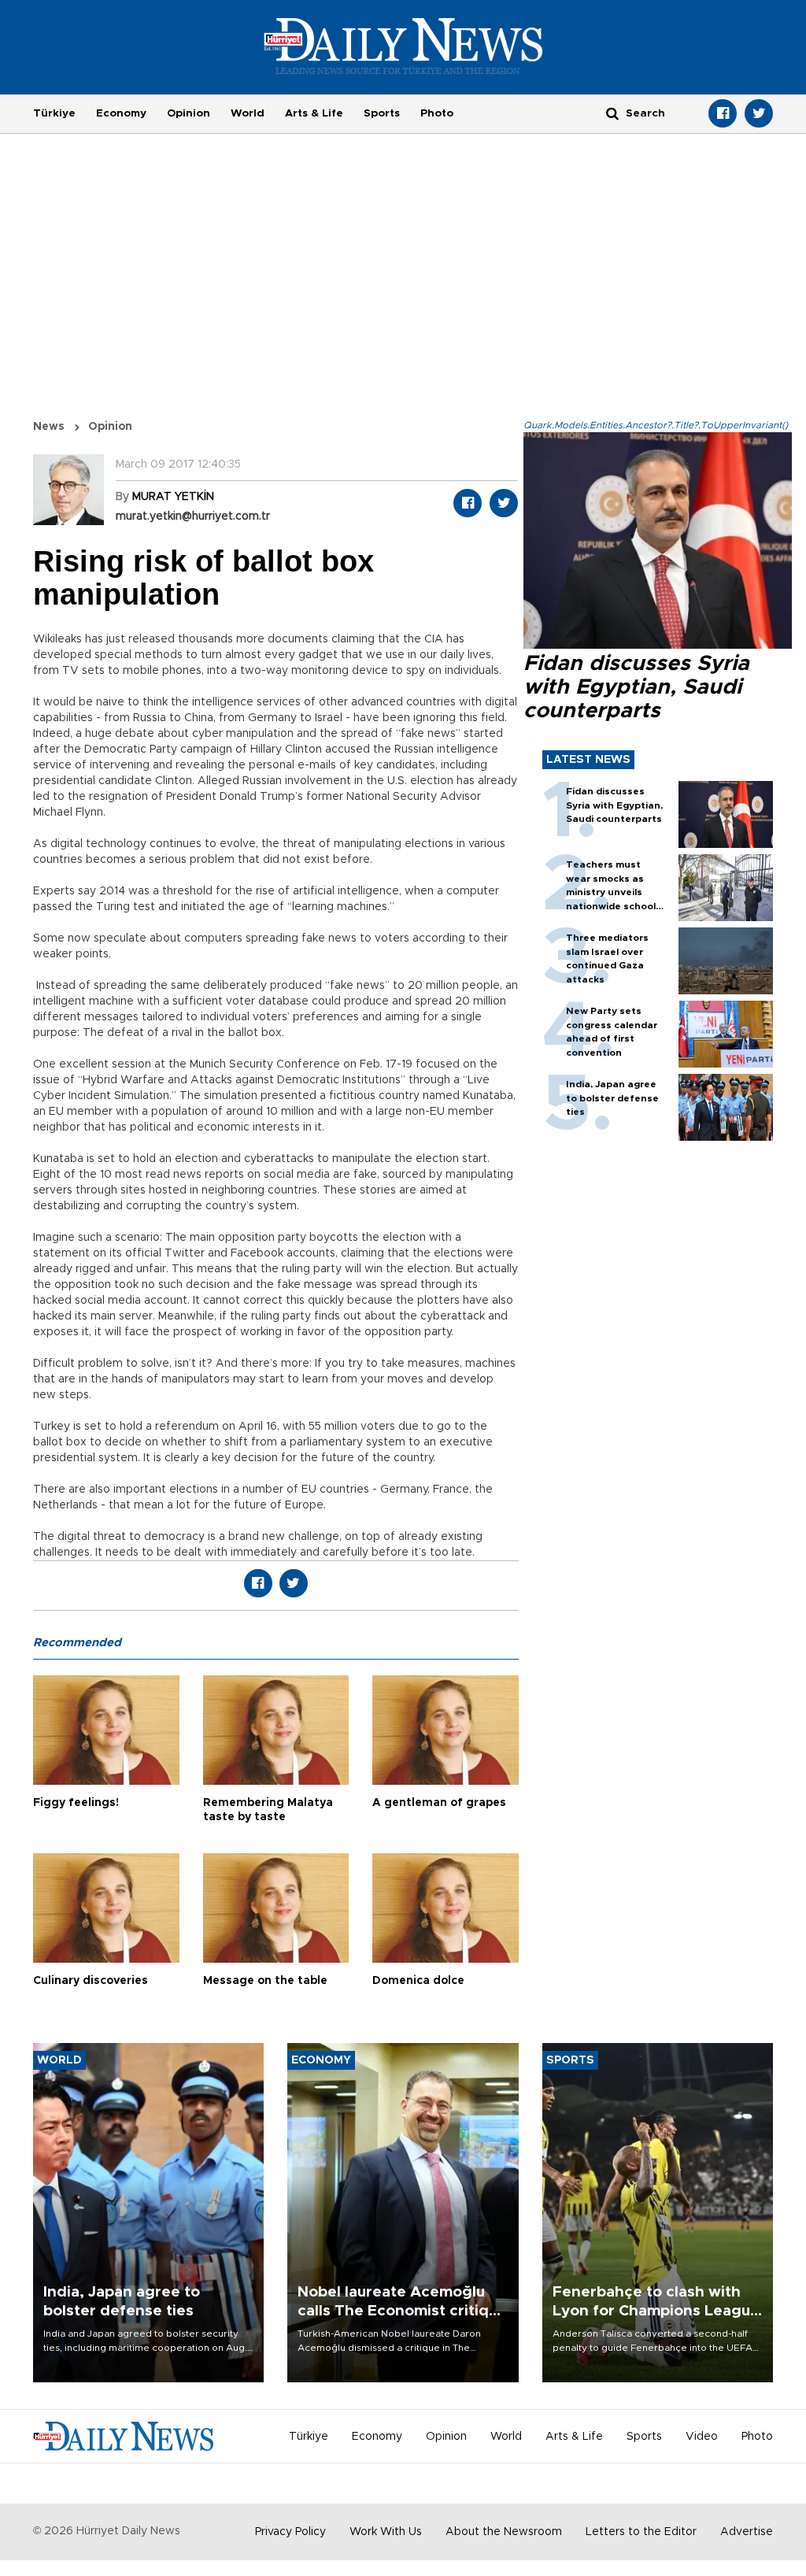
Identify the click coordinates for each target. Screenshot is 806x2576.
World (248, 113)
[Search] (612, 113)
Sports (382, 113)
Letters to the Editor (641, 2532)
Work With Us (386, 2532)
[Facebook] (723, 113)
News (49, 427)
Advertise (747, 2532)
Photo (437, 113)
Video (702, 2437)
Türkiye (54, 113)
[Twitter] (759, 113)
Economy (121, 113)
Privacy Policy (290, 2532)
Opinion (189, 113)
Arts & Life (314, 113)
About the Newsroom (504, 2532)
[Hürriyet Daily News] (403, 46)
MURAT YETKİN (173, 497)
